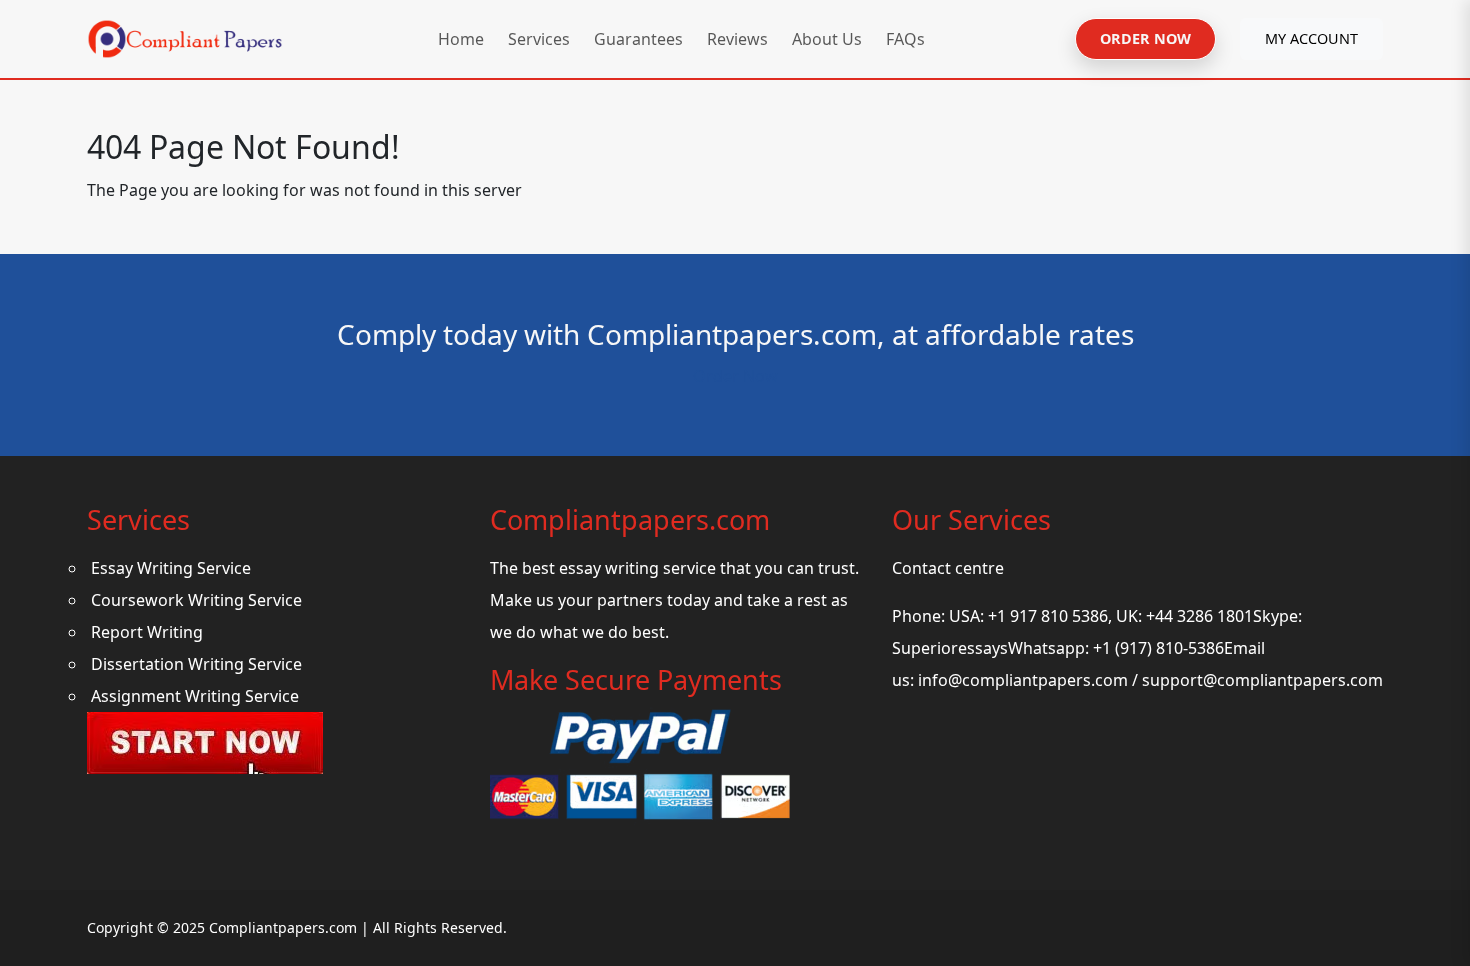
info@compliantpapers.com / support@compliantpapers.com (1150, 680)
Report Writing (147, 632)
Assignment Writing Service (195, 696)
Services (539, 39)
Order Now (735, 376)
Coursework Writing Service (196, 600)
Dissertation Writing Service (196, 664)
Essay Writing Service (171, 568)
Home (461, 39)
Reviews (737, 39)
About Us (827, 39)
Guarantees (638, 39)
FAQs (905, 39)
